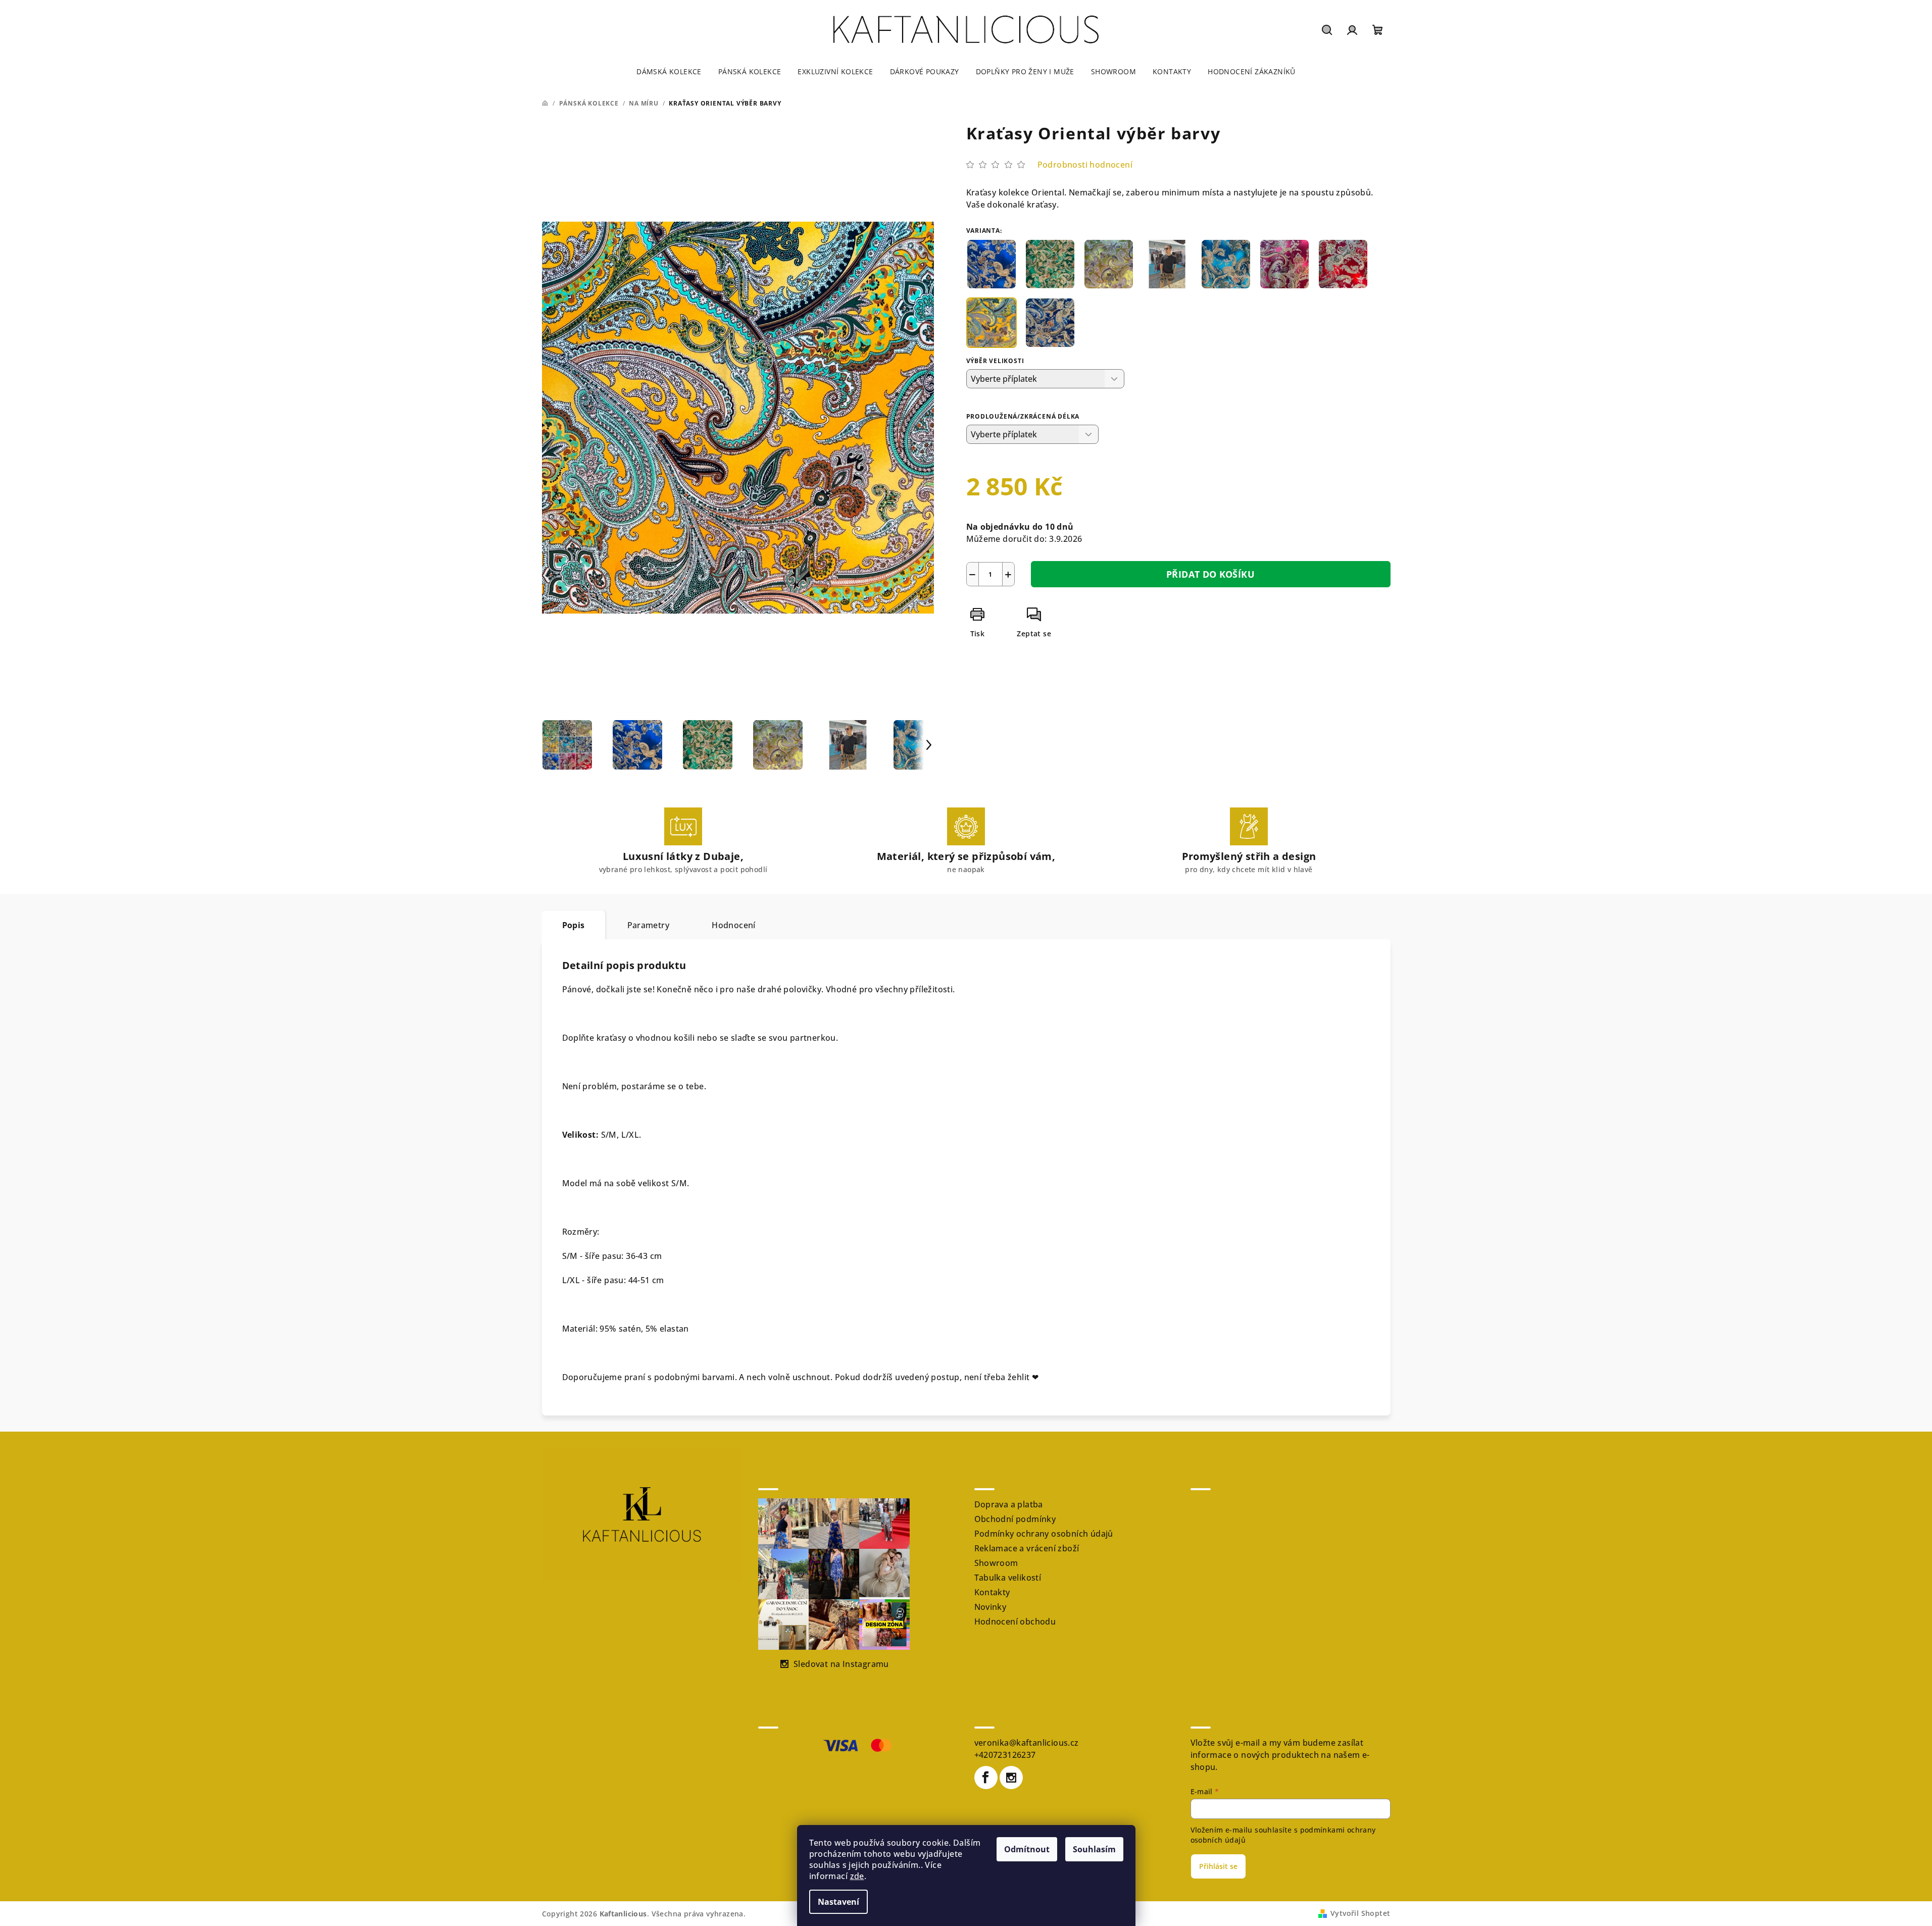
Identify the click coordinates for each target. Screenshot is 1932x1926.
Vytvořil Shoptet (1360, 1913)
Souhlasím (1094, 1849)
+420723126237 (1005, 1755)
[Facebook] (986, 1778)
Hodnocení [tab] (734, 925)
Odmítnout (1027, 1849)
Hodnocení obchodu (1015, 1621)
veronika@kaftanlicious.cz (1027, 1743)
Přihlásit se (1218, 1866)
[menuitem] (669, 72)
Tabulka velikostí (1008, 1578)
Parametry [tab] (649, 925)
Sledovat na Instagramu (841, 1664)
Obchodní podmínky (1015, 1519)
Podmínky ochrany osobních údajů (1044, 1534)
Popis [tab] (574, 925)
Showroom (996, 1563)
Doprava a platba (1009, 1504)
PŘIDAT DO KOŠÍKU (1210, 574)
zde (857, 1876)
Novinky (990, 1607)
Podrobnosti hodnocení (1085, 165)
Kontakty (992, 1592)
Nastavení (838, 1902)
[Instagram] (1011, 1778)
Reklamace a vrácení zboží (1027, 1548)
